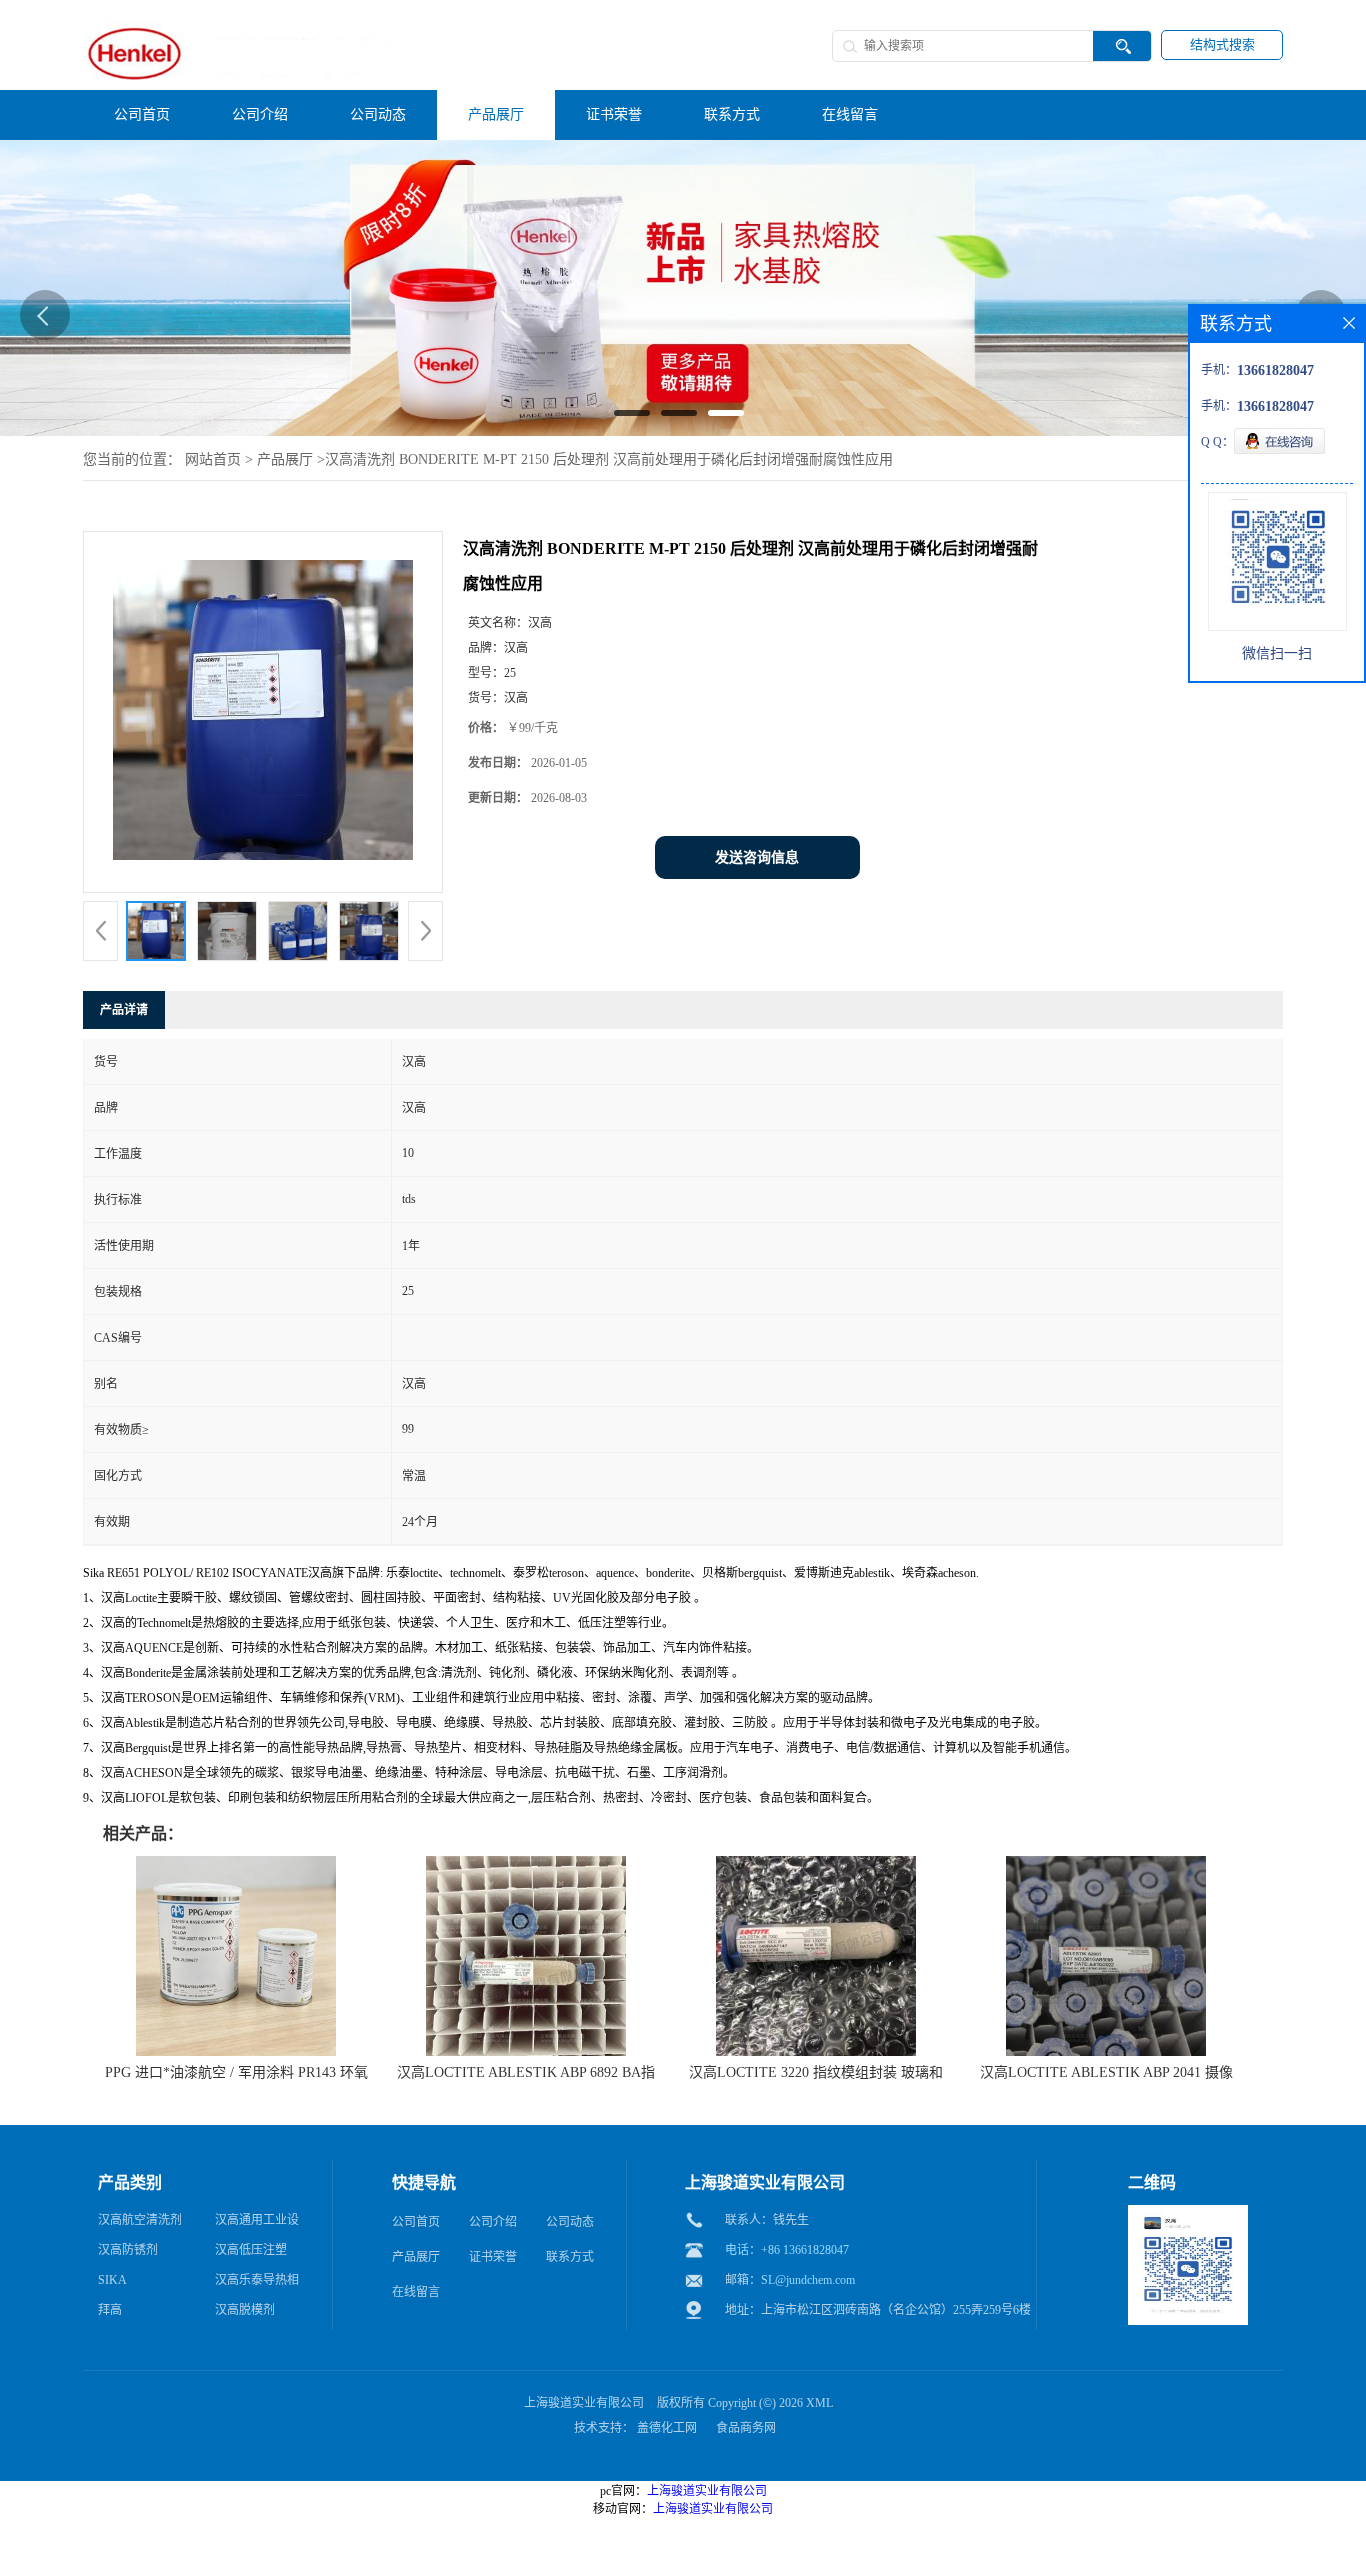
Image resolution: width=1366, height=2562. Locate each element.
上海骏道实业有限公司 (584, 2403)
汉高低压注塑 (251, 2250)
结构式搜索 (1222, 44)
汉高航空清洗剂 (140, 2220)
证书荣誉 (493, 2257)
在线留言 (416, 2292)
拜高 (110, 2310)
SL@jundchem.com (808, 2280)
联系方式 (570, 2257)
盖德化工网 (667, 2428)
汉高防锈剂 (128, 2250)
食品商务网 (746, 2428)
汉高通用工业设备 (257, 2224)
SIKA (112, 2280)
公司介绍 (493, 2222)
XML (819, 2403)
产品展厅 (285, 459)
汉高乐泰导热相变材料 (257, 2284)
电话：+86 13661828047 (787, 2250)
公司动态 (570, 2222)
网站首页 (213, 459)
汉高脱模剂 (245, 2310)
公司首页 (416, 2222)
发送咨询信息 (757, 857)
